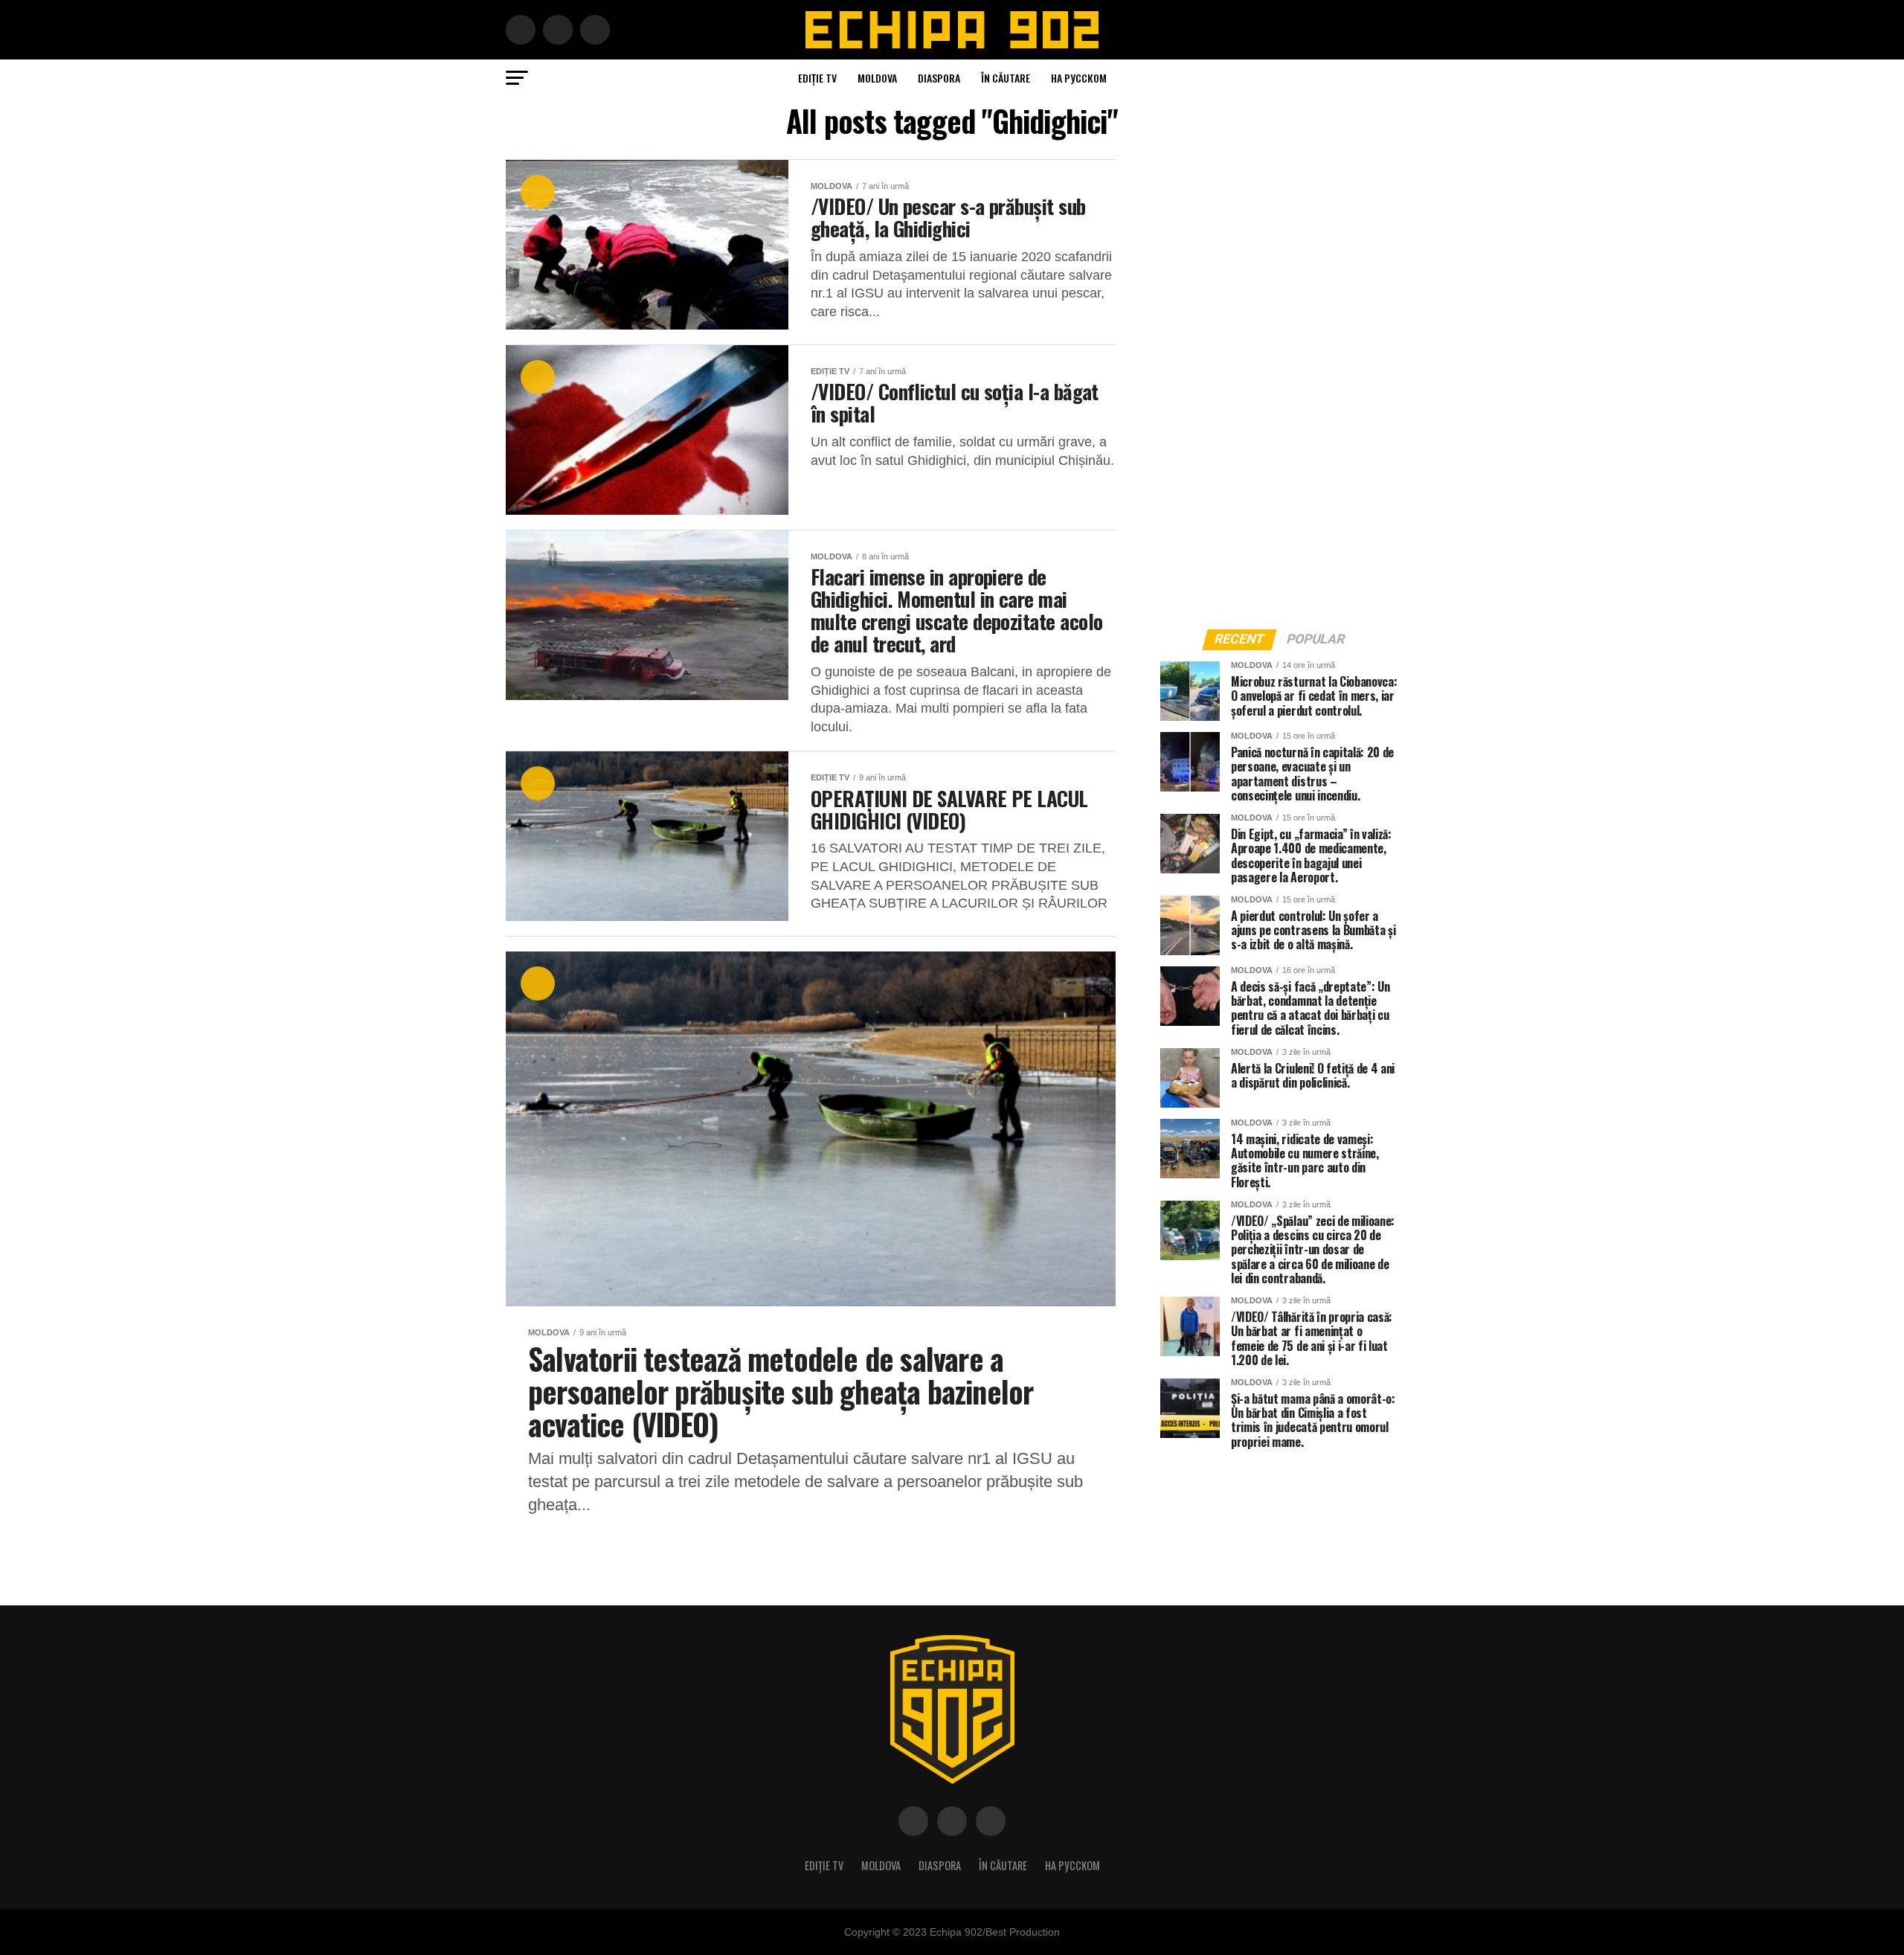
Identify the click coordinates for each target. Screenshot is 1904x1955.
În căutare (1006, 78)
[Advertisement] (1272, 382)
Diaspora (939, 78)
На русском (1079, 78)
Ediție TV (817, 78)
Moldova (877, 78)
